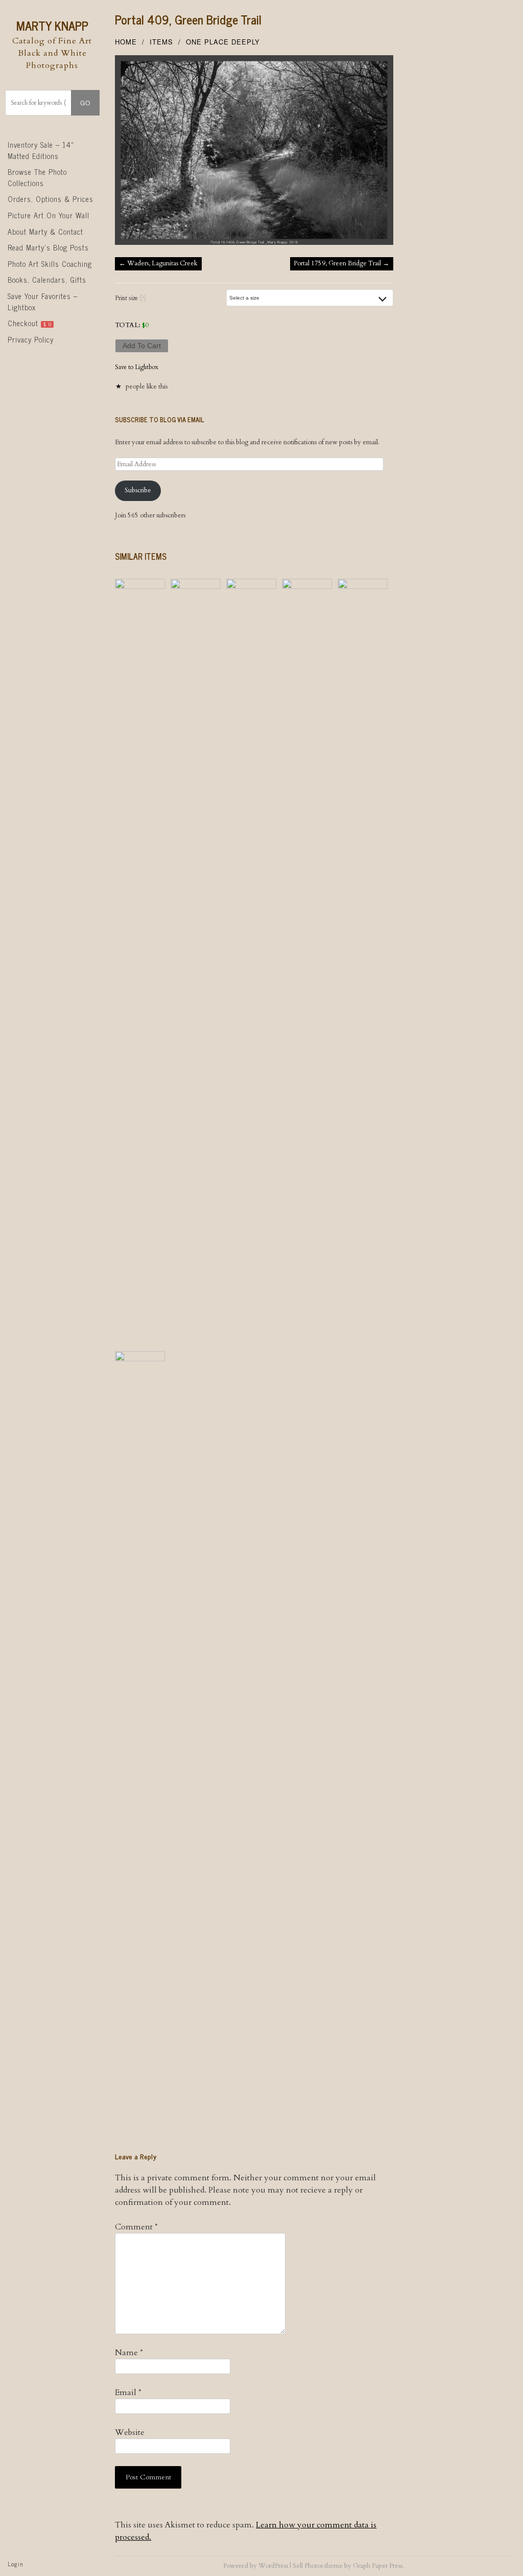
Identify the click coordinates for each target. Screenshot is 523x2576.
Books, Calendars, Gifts (47, 280)
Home (126, 42)
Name (129, 2353)
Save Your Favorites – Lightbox (43, 302)
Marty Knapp (52, 25)
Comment (136, 2227)
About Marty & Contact (45, 232)
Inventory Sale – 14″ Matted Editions (41, 150)
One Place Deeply (223, 42)
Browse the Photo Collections (37, 177)
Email (128, 2392)
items (161, 42)
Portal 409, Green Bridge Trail (188, 19)
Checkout (30, 323)
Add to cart (142, 346)
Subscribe (138, 490)
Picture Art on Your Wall (49, 215)
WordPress (273, 2566)
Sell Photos (308, 2566)
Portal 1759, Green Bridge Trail (341, 263)
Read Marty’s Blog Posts (48, 247)
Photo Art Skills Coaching (50, 264)
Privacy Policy (31, 339)
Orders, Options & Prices (51, 199)
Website (130, 2432)
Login (15, 2564)
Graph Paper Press (378, 2566)
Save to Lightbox (137, 367)
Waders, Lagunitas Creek (158, 263)
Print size (130, 298)
